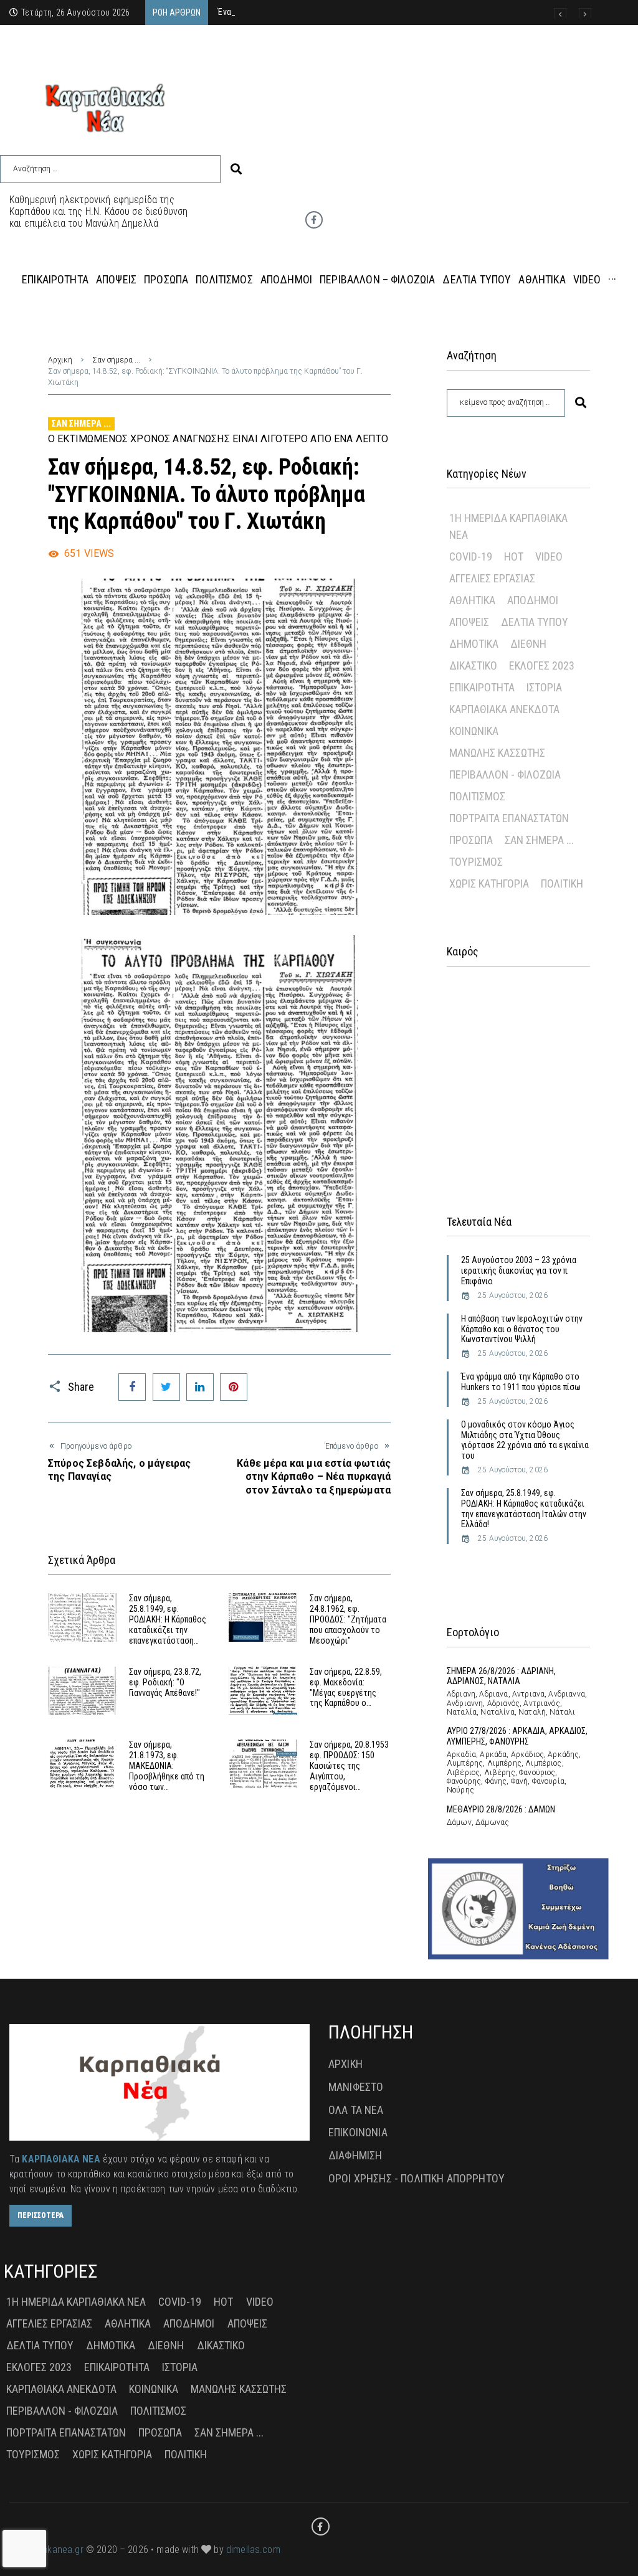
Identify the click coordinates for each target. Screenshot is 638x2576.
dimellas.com (253, 2550)
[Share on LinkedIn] (200, 1387)
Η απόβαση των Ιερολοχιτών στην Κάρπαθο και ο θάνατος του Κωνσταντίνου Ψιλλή (522, 1329)
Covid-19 (471, 556)
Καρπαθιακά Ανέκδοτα (504, 709)
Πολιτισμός (477, 796)
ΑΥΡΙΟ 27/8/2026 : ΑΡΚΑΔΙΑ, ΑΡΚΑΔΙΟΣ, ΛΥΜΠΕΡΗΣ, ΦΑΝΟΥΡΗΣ (517, 1736)
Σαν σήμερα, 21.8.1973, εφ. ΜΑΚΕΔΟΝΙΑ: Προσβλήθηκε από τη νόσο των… (167, 1765)
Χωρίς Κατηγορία (489, 883)
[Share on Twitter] (166, 1387)
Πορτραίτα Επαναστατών (509, 818)
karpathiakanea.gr (46, 2550)
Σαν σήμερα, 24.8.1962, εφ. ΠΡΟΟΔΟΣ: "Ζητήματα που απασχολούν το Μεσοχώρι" (348, 1619)
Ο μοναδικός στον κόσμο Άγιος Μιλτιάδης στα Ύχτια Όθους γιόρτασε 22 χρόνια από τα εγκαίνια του (525, 1440)
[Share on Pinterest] (234, 1387)
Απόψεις (469, 622)
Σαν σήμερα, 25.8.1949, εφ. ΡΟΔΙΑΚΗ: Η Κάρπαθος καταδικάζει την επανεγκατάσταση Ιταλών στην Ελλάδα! (524, 1508)
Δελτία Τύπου (535, 622)
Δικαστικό (473, 665)
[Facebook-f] (314, 220)
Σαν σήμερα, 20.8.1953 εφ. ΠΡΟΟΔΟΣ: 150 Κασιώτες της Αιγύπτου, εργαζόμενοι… (349, 1765)
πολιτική (562, 883)
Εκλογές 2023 (542, 665)
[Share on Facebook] (132, 1387)
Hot (514, 556)
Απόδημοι (533, 600)
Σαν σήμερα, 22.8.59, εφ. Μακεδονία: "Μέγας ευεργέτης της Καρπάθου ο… (346, 1687)
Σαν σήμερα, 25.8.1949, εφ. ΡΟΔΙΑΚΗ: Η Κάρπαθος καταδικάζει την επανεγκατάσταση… (168, 1619)
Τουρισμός (476, 862)
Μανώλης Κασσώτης (497, 753)
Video (549, 556)
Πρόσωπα (471, 840)
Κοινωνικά (474, 731)
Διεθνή (528, 644)
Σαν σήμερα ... (116, 360)
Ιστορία (544, 687)
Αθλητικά (472, 600)
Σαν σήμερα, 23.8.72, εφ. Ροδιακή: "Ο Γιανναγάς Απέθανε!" (165, 1682)
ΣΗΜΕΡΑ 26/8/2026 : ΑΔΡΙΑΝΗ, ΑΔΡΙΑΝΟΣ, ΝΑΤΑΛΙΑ (501, 1676)
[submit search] (236, 169)
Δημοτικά (474, 644)
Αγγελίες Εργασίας (492, 578)
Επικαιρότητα (482, 687)
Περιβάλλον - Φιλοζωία (505, 774)
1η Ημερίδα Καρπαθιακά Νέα (508, 526)
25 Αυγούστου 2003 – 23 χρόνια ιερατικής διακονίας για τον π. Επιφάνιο (519, 1271)
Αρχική (60, 360)
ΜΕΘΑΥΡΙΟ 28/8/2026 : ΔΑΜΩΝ (501, 1809)
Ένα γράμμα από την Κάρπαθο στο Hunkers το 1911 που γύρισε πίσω (521, 1382)
